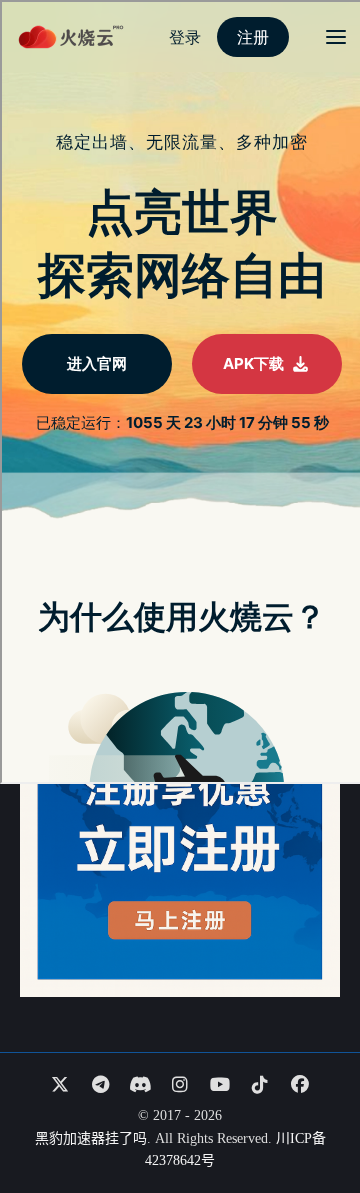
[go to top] (306, 1121)
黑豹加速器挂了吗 (91, 1138)
